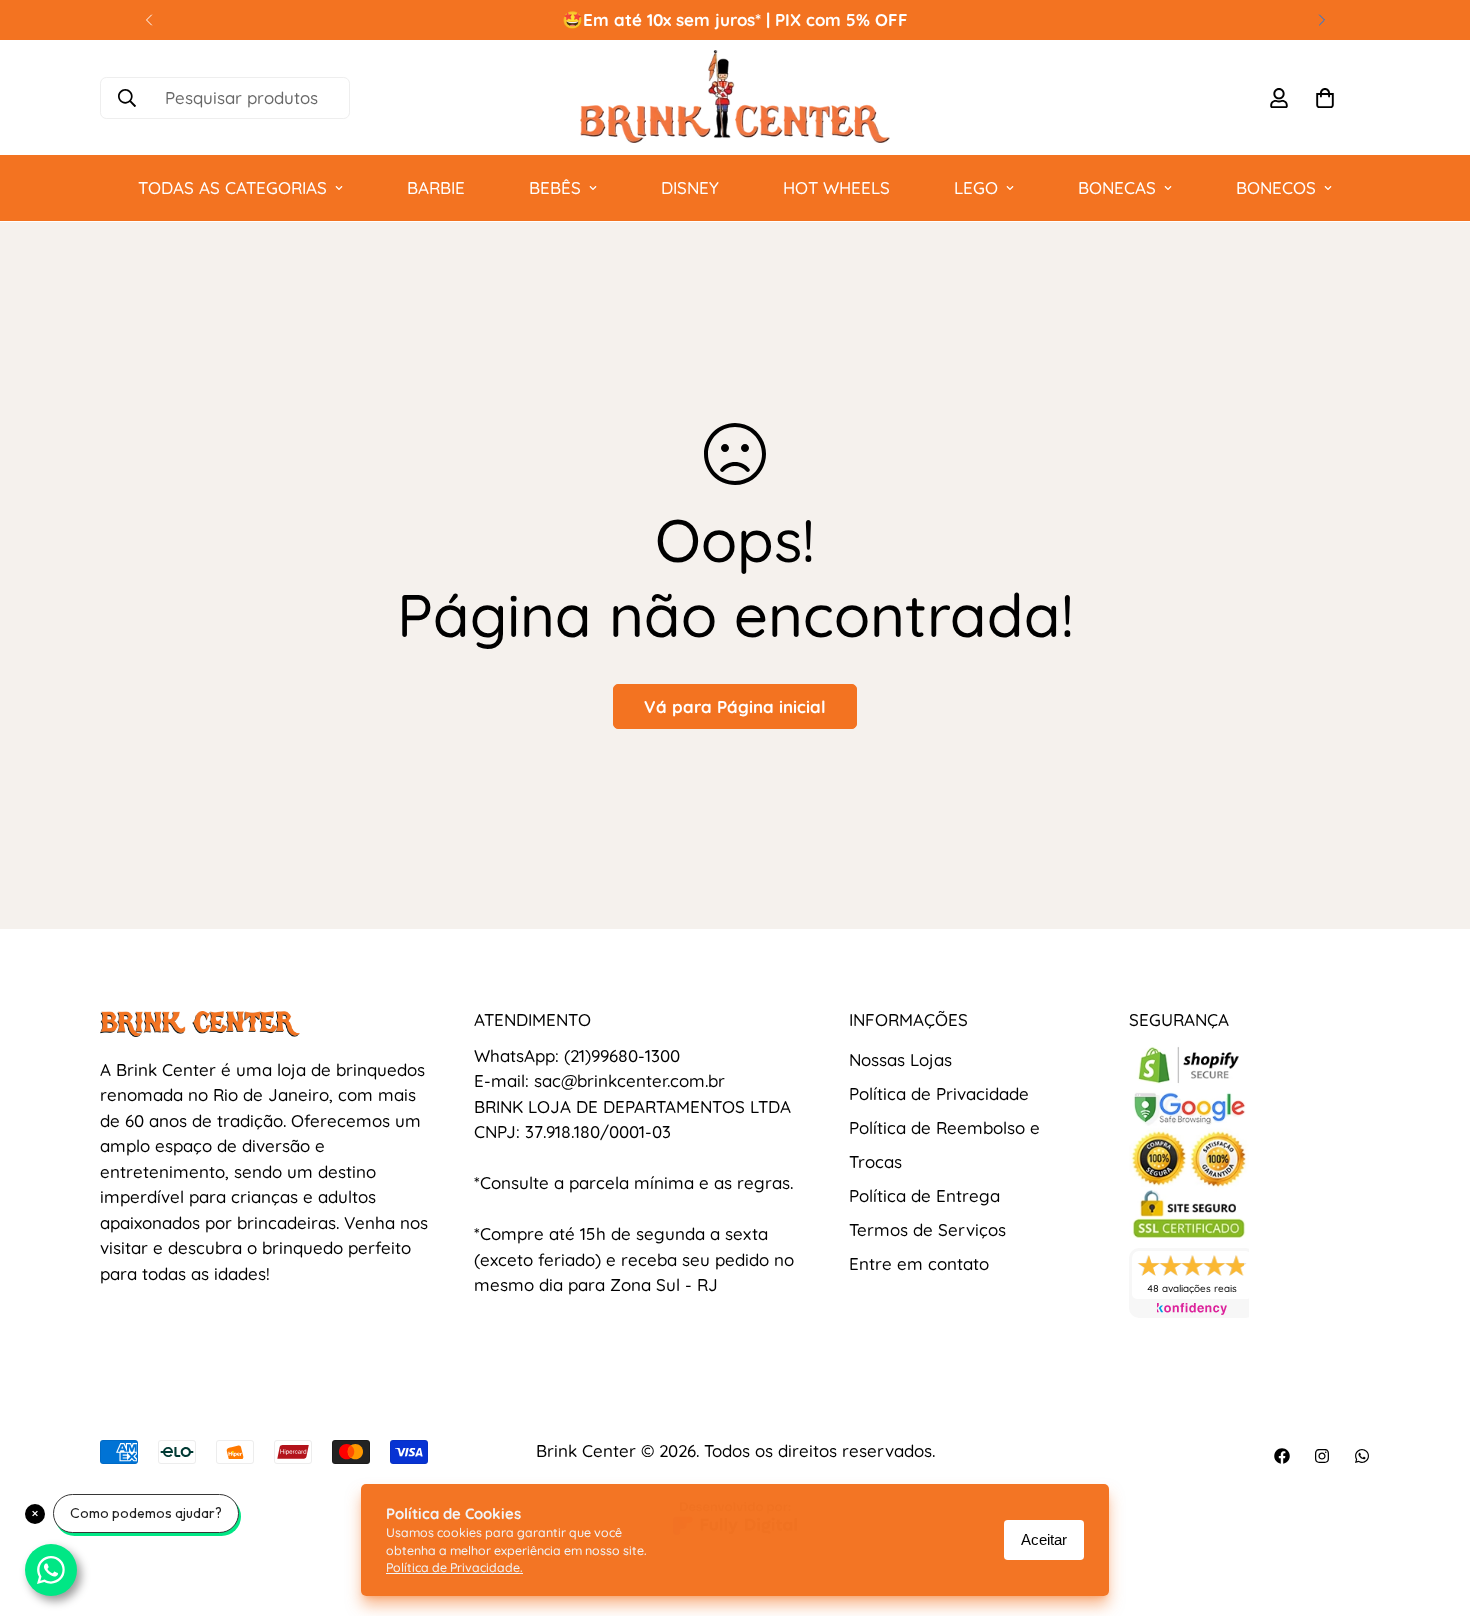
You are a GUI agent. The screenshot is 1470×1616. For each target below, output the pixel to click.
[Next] (1321, 20)
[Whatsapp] (1362, 1456)
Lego (976, 187)
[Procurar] (127, 98)
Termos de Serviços (927, 1229)
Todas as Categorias (232, 187)
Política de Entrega (924, 1195)
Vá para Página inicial (735, 706)
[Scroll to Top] (1431, 1507)
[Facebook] (1282, 1456)
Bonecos (1276, 187)
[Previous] (148, 20)
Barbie (436, 187)
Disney (690, 187)
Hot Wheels (836, 187)
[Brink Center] (735, 97)
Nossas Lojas (900, 1059)
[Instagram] (1322, 1456)
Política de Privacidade (939, 1093)
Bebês (555, 187)
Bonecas (1117, 187)
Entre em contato (919, 1263)
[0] (1325, 98)
